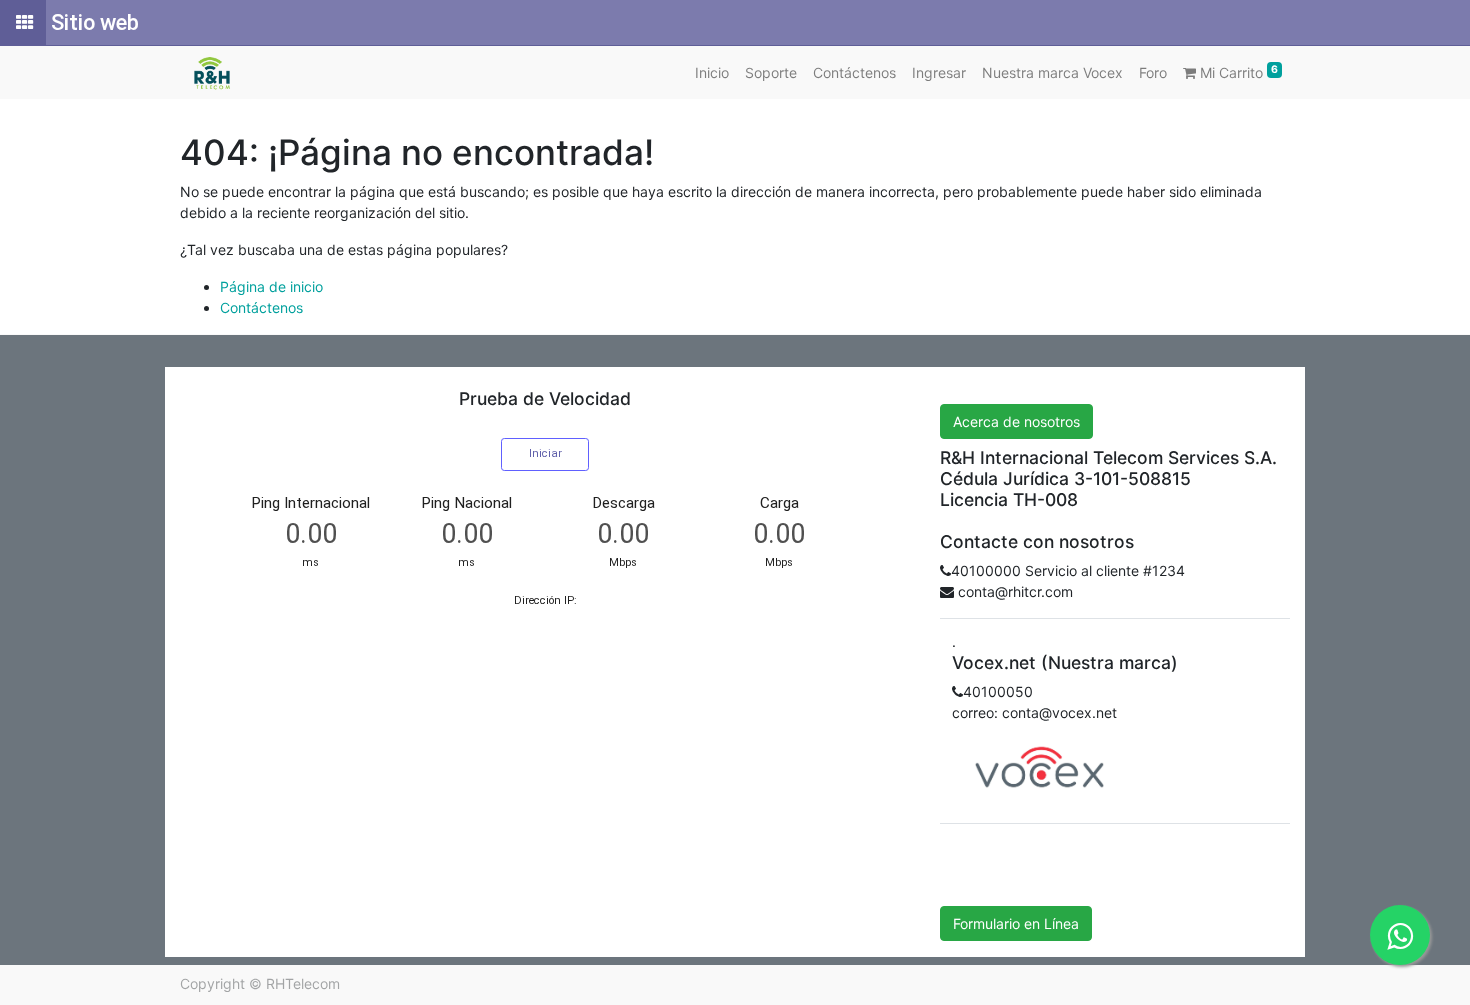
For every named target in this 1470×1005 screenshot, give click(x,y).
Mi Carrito (1237, 72)
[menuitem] (712, 72)
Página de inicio (271, 286)
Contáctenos (261, 307)
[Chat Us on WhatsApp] (1400, 935)
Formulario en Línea (1016, 923)
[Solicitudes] (23, 23)
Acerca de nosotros (1016, 421)
